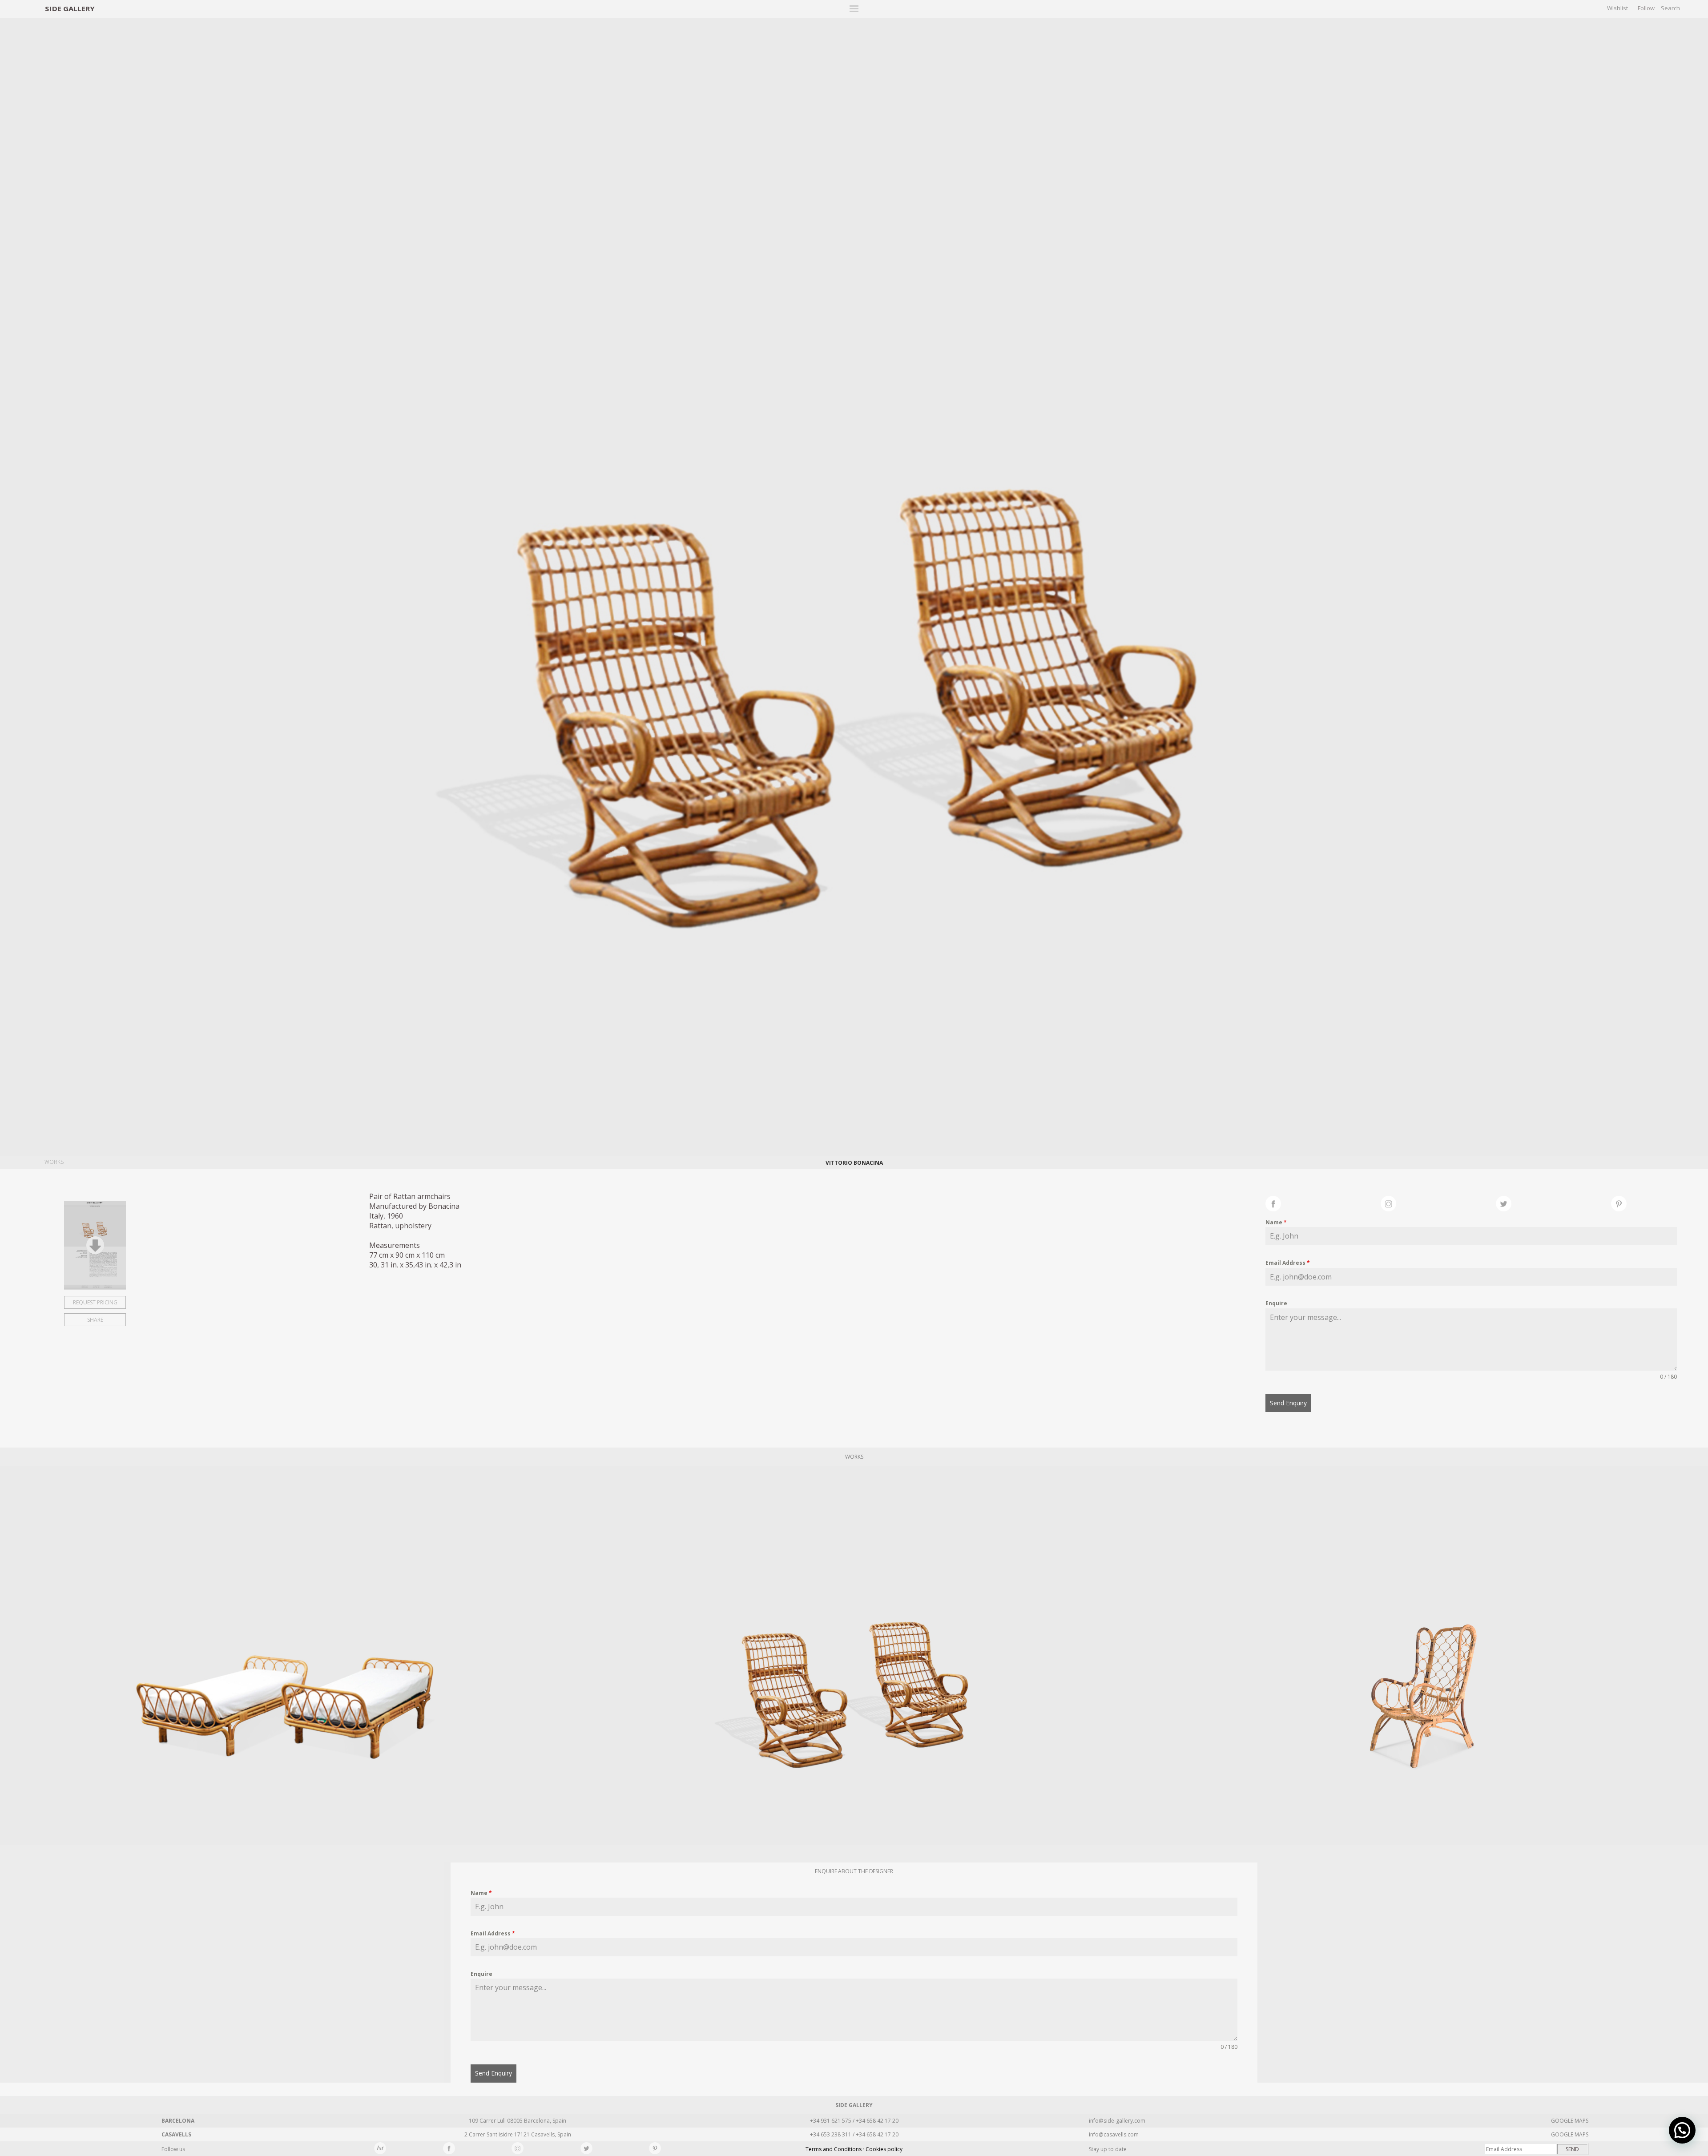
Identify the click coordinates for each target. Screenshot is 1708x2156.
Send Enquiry (1288, 1403)
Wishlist (1617, 8)
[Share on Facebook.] (1323, 1203)
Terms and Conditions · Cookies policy (854, 2149)
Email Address (1288, 1263)
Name (1276, 1222)
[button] (1682, 2130)
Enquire (1276, 1303)
